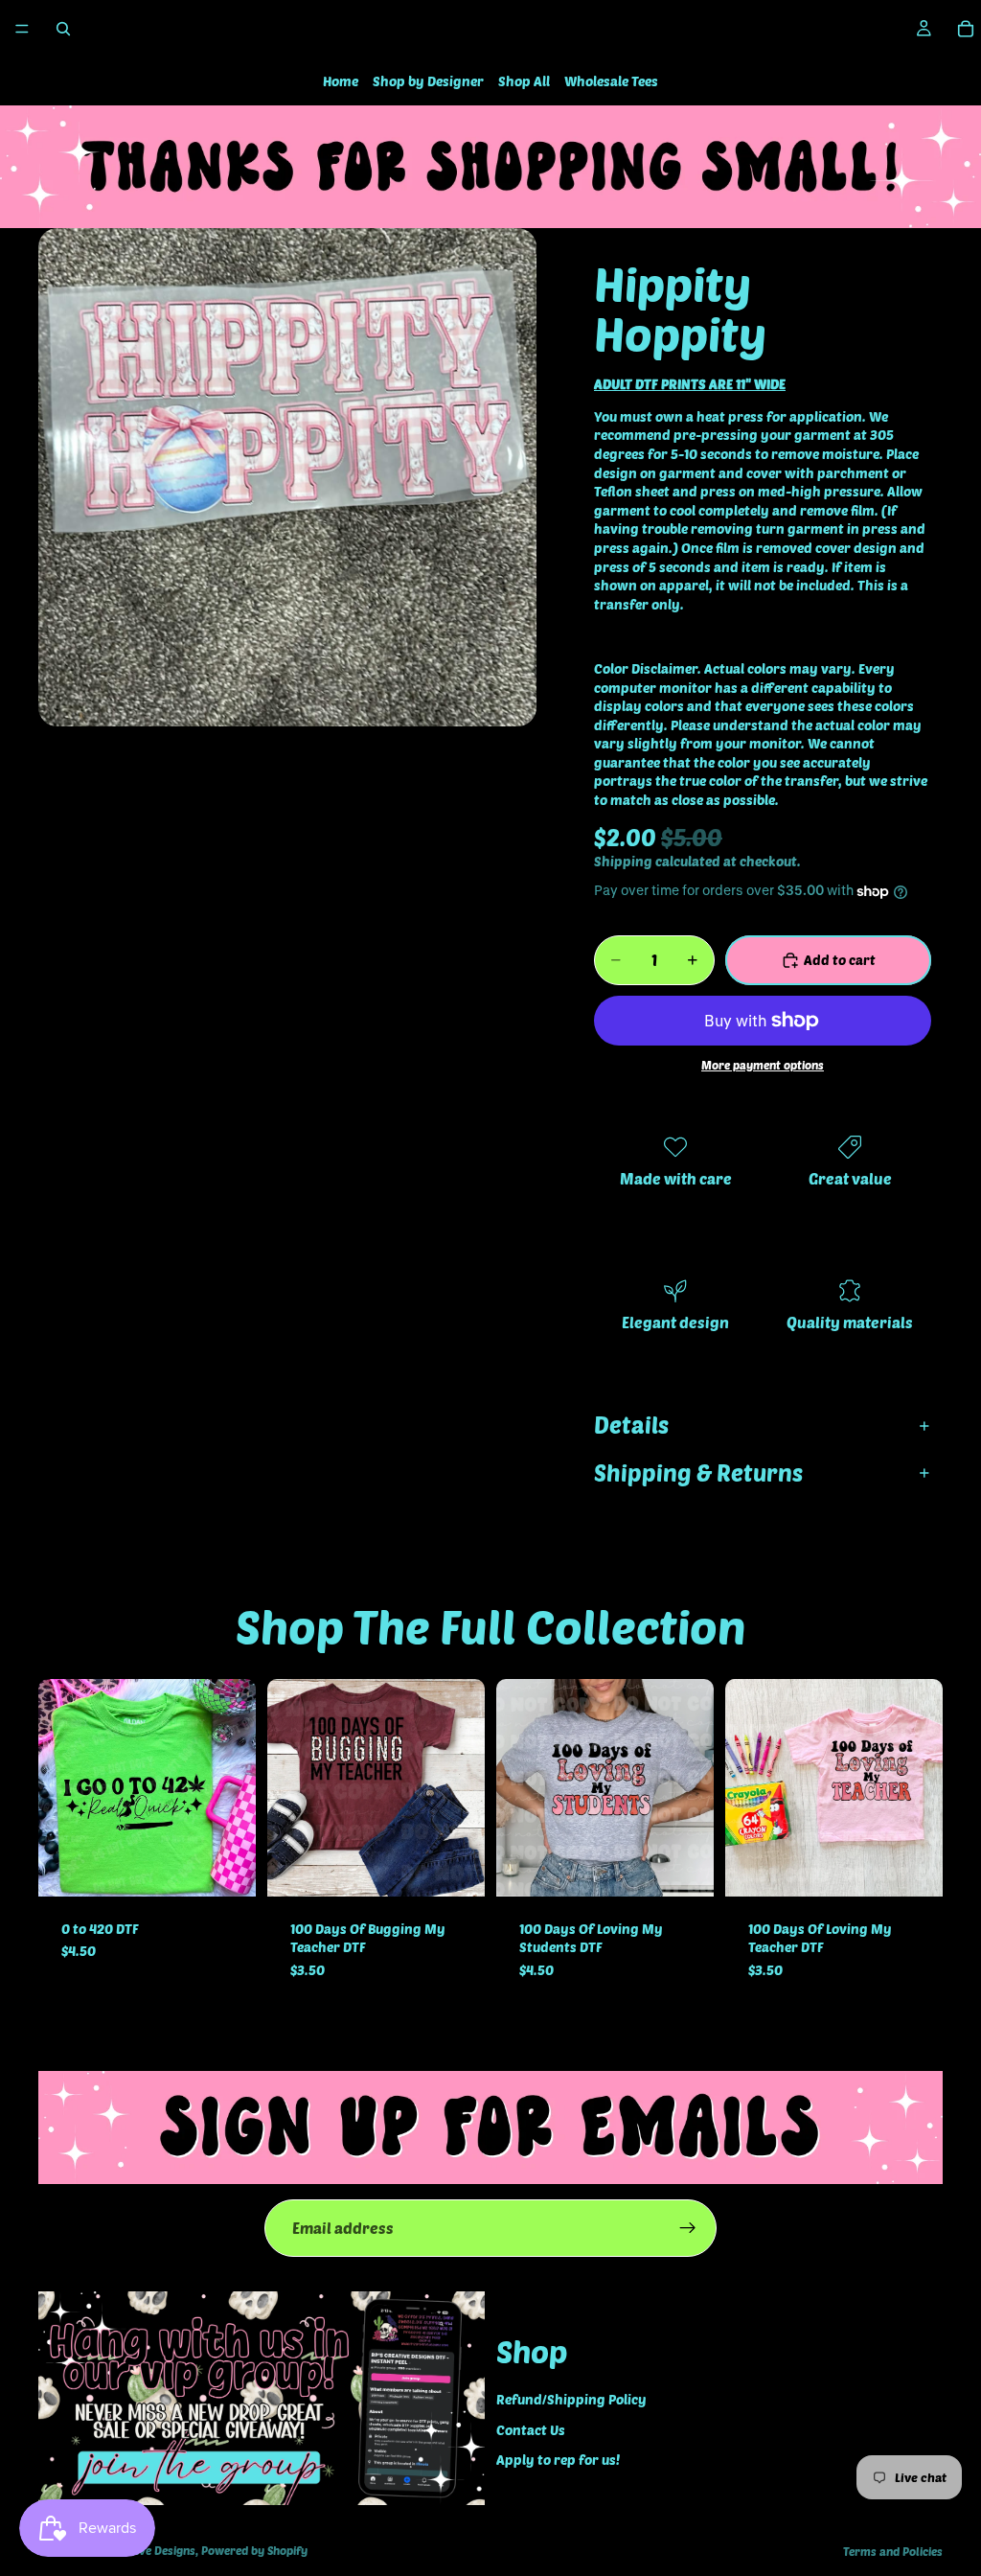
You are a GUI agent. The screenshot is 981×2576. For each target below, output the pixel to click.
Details (631, 1425)
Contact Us (531, 2430)
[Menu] (22, 29)
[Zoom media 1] (287, 477)
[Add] (226, 1867)
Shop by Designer (428, 81)
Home (341, 81)
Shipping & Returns (698, 1472)
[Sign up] (688, 2228)
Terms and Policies (893, 2551)
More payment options (763, 1065)
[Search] (63, 29)
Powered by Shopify (254, 2550)
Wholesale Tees (611, 81)
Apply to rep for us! (558, 2460)
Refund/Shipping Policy (571, 2399)
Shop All (524, 81)
